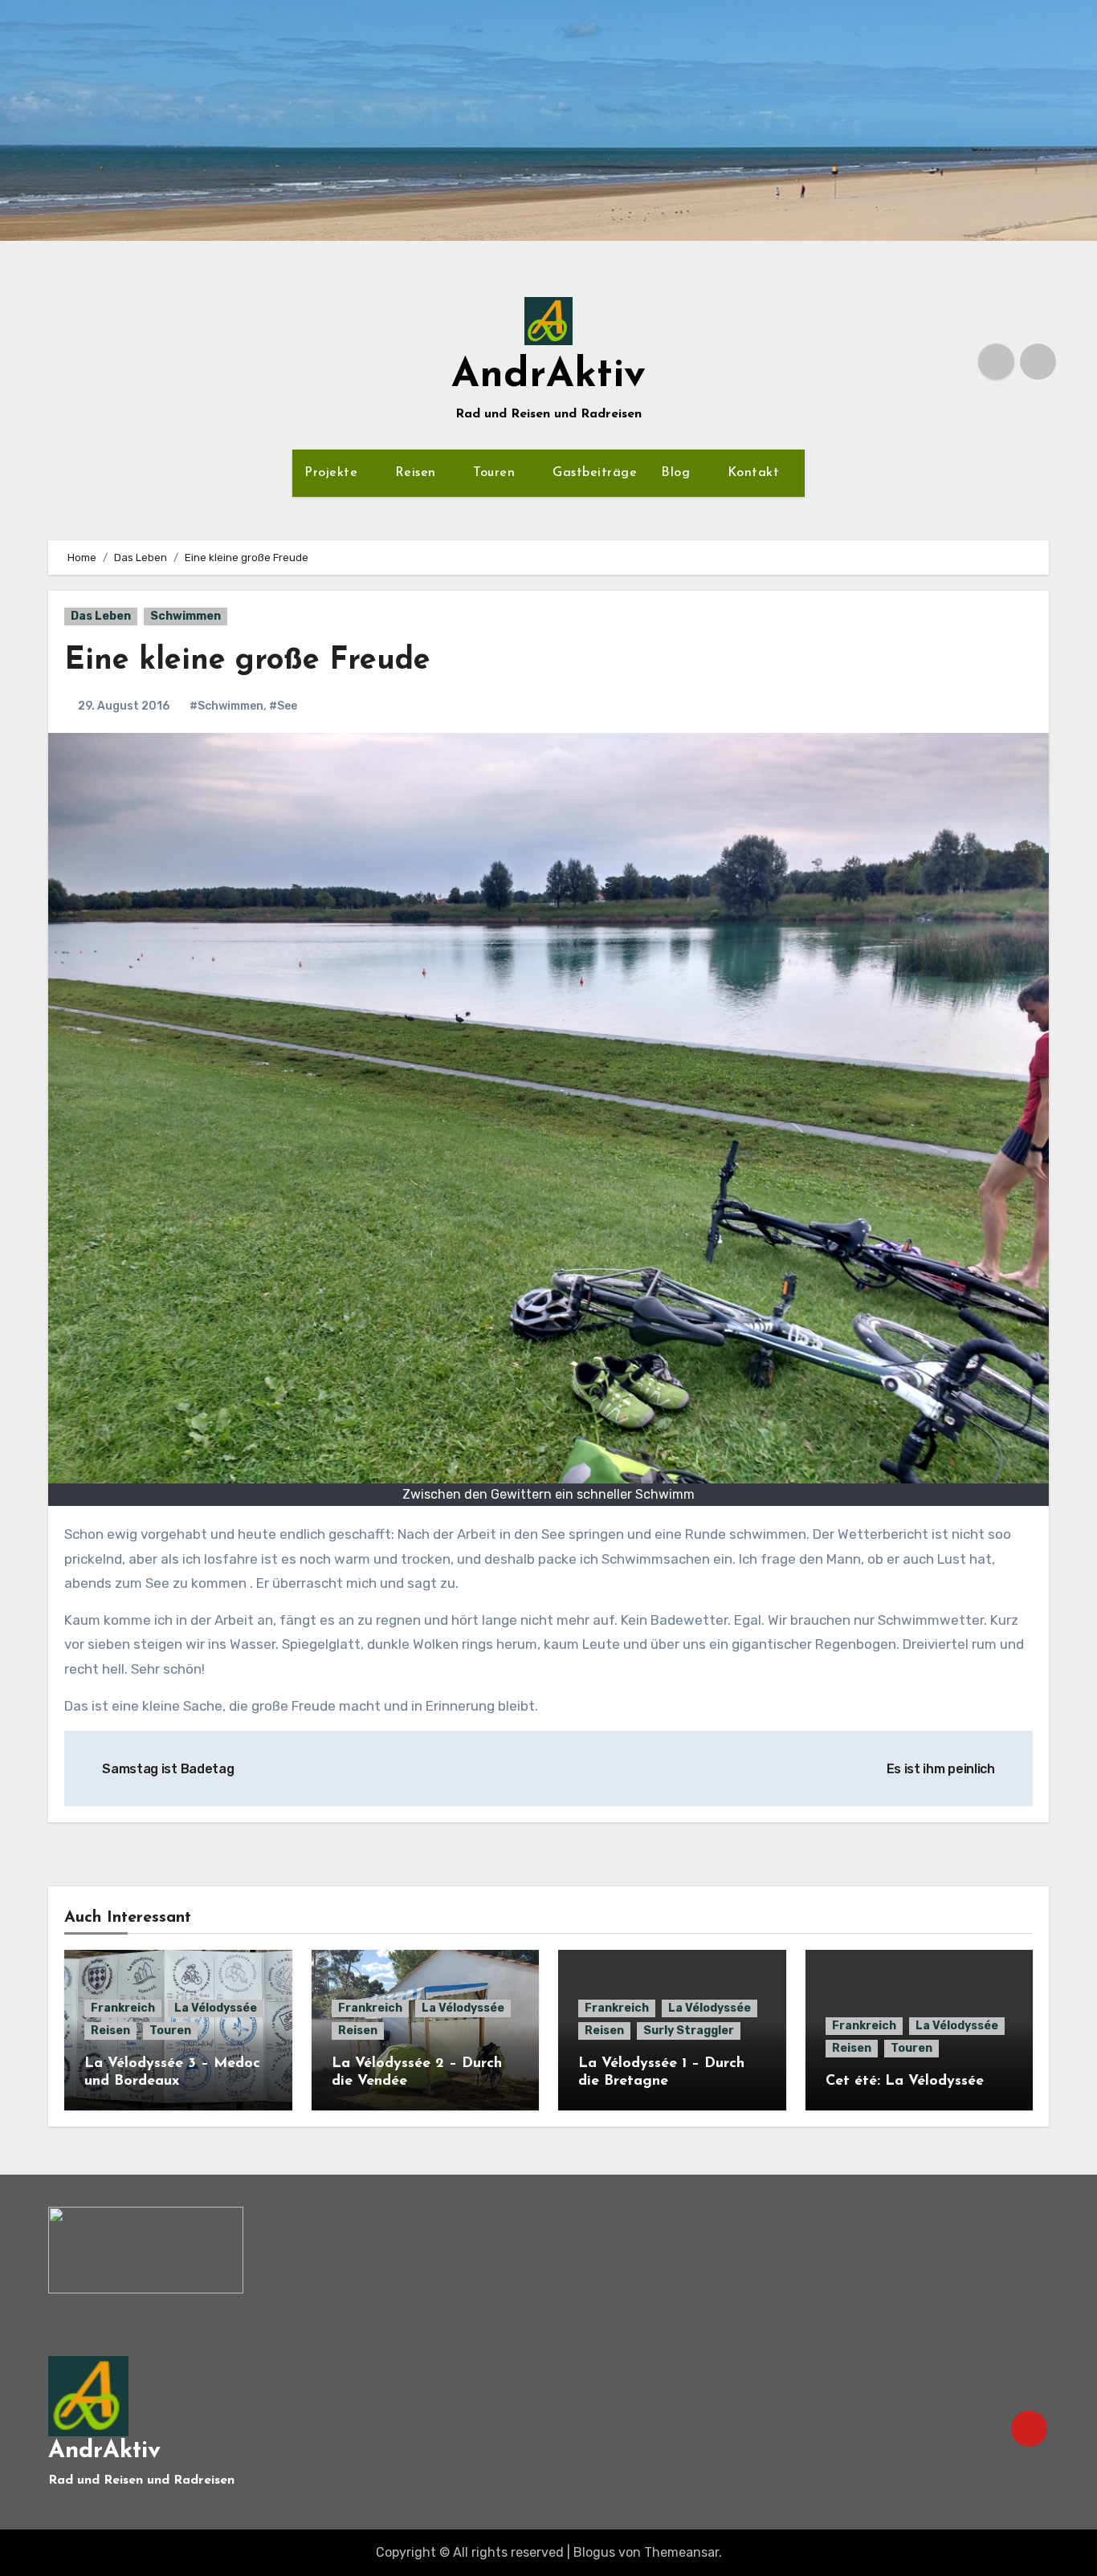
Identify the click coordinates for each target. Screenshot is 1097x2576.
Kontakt (756, 473)
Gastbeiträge (595, 473)
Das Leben (101, 616)
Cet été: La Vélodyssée (905, 2082)
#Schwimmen (226, 706)
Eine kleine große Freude (247, 661)
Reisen (418, 473)
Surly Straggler (689, 2031)
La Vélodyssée (216, 2008)
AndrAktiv (548, 376)
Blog (678, 473)
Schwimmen (186, 616)
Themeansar (681, 2552)
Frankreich (123, 2008)
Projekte (333, 473)
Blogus (594, 2552)
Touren (496, 473)
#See (283, 706)
